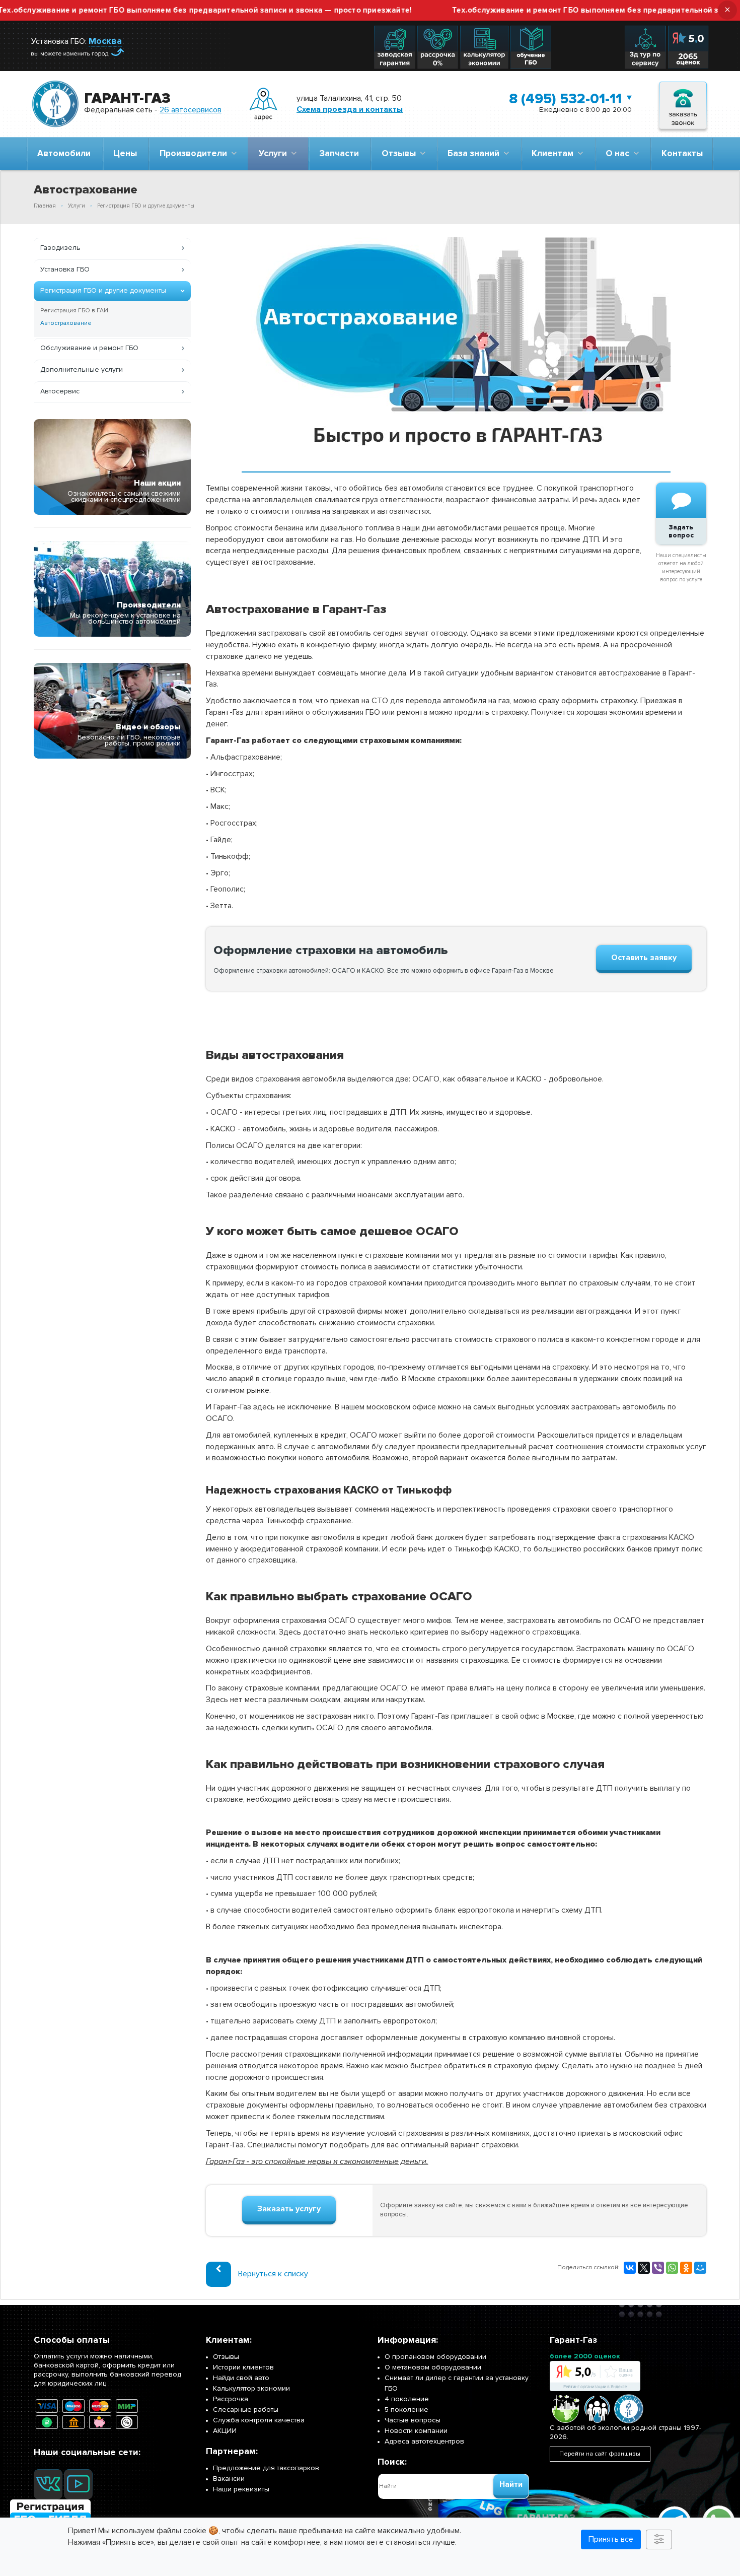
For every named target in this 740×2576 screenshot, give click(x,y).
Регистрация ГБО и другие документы (103, 290)
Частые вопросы (413, 2420)
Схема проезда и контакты (350, 109)
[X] (644, 2268)
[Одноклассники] (686, 2268)
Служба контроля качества (259, 2420)
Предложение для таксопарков (266, 2468)
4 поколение (407, 2399)
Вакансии (229, 2479)
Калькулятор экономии (251, 2388)
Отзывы (401, 153)
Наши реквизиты (241, 2489)
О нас (619, 153)
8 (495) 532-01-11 (565, 99)
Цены (125, 153)
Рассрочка (231, 2399)
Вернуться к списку (273, 2273)
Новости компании (416, 2431)
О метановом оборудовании (433, 2367)
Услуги (275, 153)
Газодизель (60, 248)
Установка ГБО (65, 269)
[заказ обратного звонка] (683, 104)
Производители (195, 153)
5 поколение (406, 2410)
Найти (511, 2484)
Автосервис (60, 391)
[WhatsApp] (672, 2268)
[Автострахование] (456, 242)
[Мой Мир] (700, 2268)
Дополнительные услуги (82, 369)
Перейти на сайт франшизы (600, 2454)
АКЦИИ (225, 2431)
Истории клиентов (243, 2367)
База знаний (475, 153)
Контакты (682, 153)
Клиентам (554, 153)
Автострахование (66, 323)
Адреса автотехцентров (424, 2441)
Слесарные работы (246, 2410)
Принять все (611, 2539)
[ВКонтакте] (630, 2268)
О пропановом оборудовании (435, 2357)
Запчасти (339, 153)
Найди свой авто (241, 2378)
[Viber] (658, 2268)
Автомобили (64, 153)
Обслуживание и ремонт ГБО (89, 348)
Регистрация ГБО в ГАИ (74, 311)
